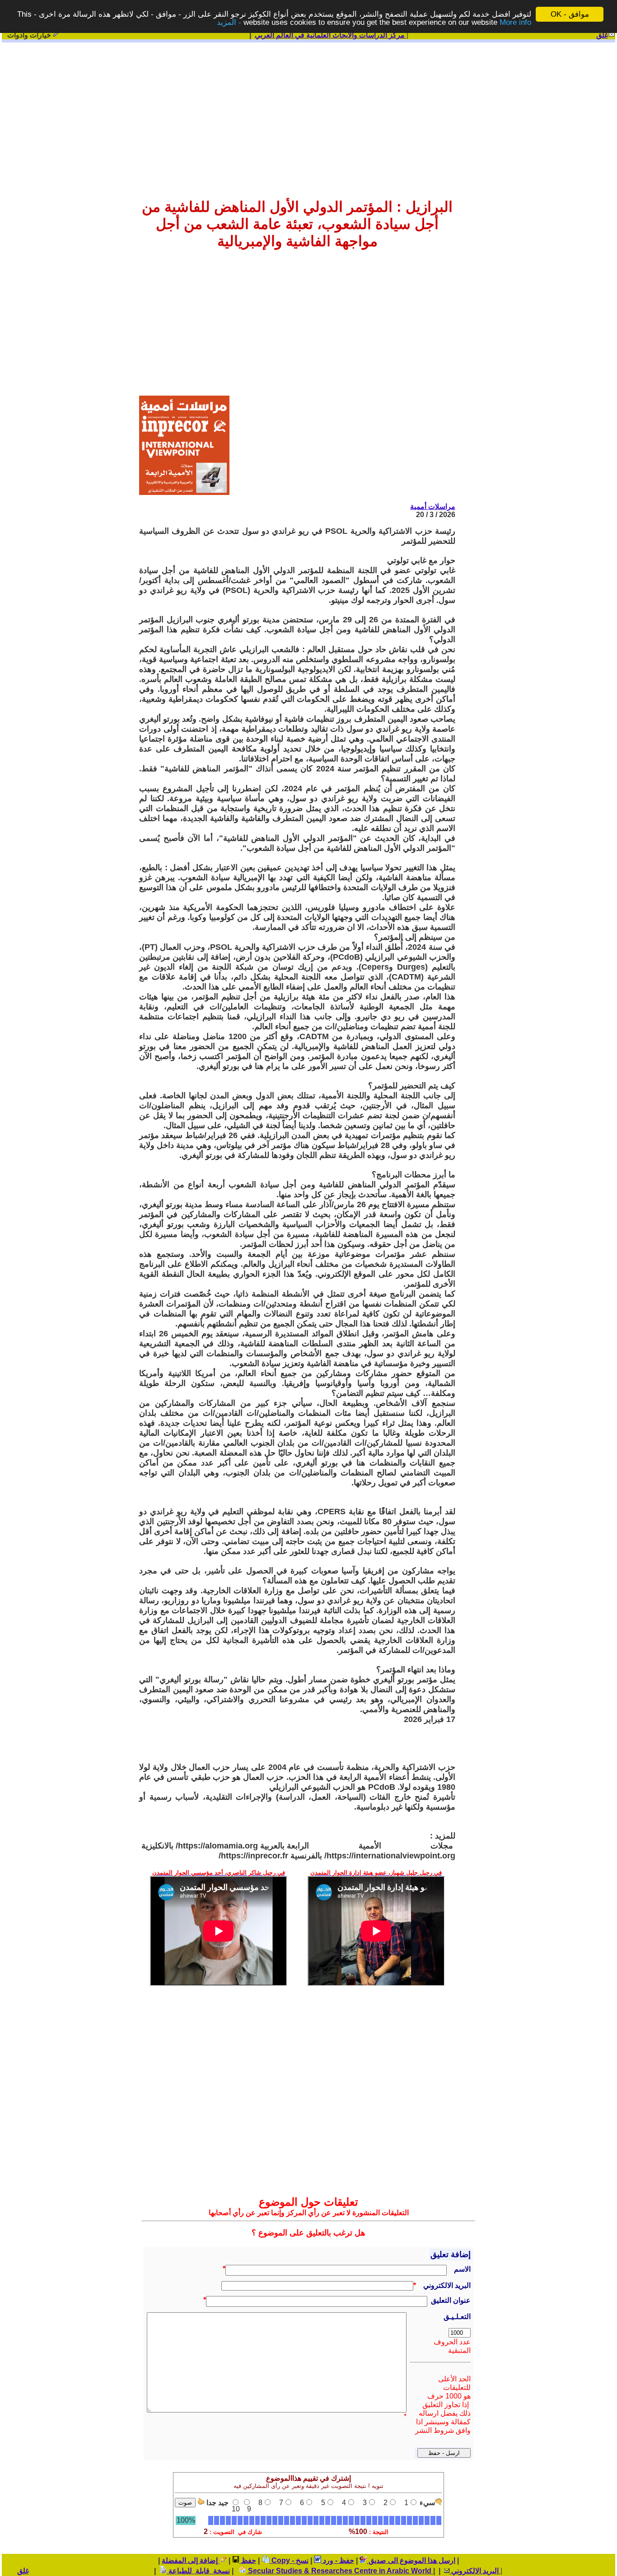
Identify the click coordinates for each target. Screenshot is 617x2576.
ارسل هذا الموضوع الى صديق (411, 2560)
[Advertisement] (308, 114)
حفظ (248, 2560)
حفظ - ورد (338, 2560)
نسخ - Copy (289, 2560)
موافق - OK (570, 14)
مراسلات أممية (433, 506)
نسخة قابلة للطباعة (198, 2571)
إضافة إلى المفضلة (191, 2560)
